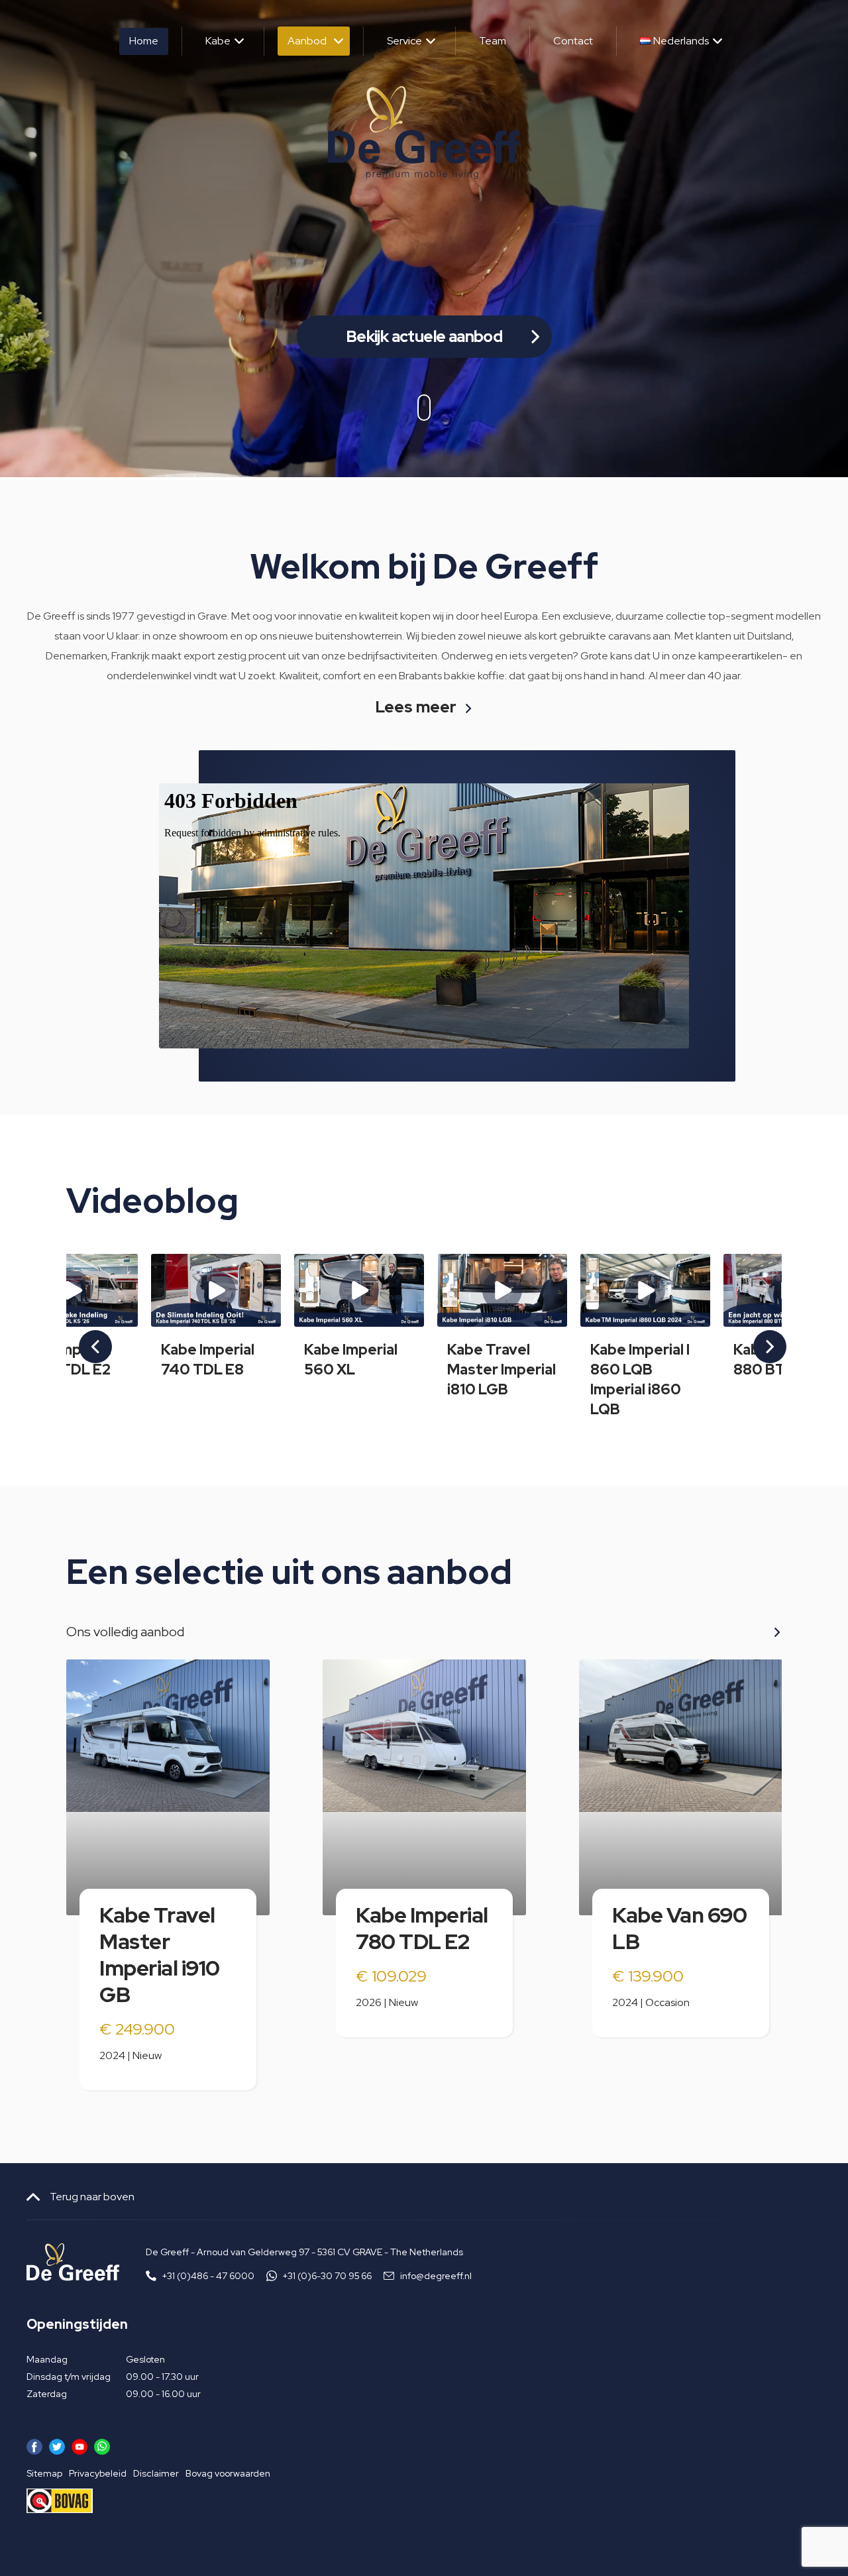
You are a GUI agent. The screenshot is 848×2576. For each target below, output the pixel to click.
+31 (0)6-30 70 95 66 (327, 2276)
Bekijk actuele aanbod (424, 336)
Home (144, 41)
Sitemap (44, 2473)
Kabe (218, 41)
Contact (573, 41)
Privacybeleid (98, 2473)
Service (404, 41)
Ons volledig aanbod (125, 1632)
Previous (87, 1337)
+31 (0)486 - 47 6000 (208, 2276)
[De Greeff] (424, 133)
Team (493, 41)
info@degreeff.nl (436, 2276)
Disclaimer (156, 2473)
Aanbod (307, 41)
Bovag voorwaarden (228, 2473)
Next (761, 1337)
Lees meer (416, 708)
